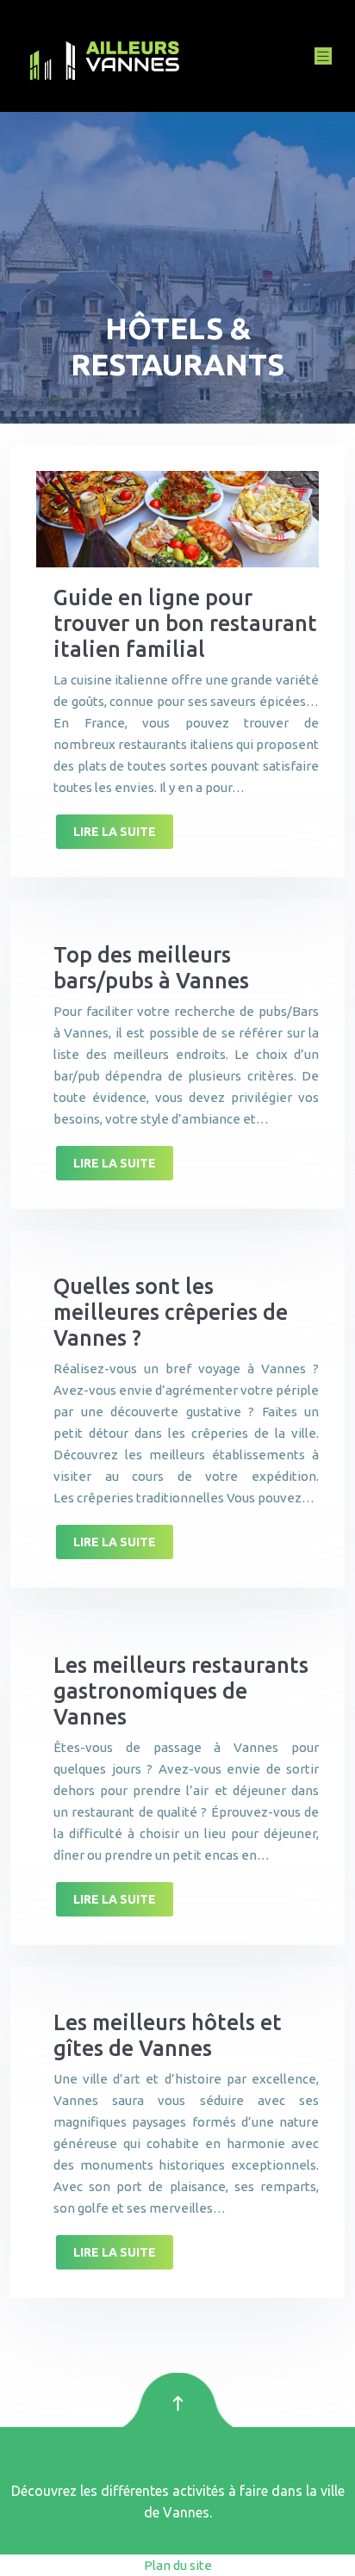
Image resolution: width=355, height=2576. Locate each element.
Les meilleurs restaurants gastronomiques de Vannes (181, 1691)
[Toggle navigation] (323, 56)
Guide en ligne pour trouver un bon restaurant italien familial (185, 623)
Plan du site (178, 2565)
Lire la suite (115, 832)
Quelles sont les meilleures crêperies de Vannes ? (171, 1312)
